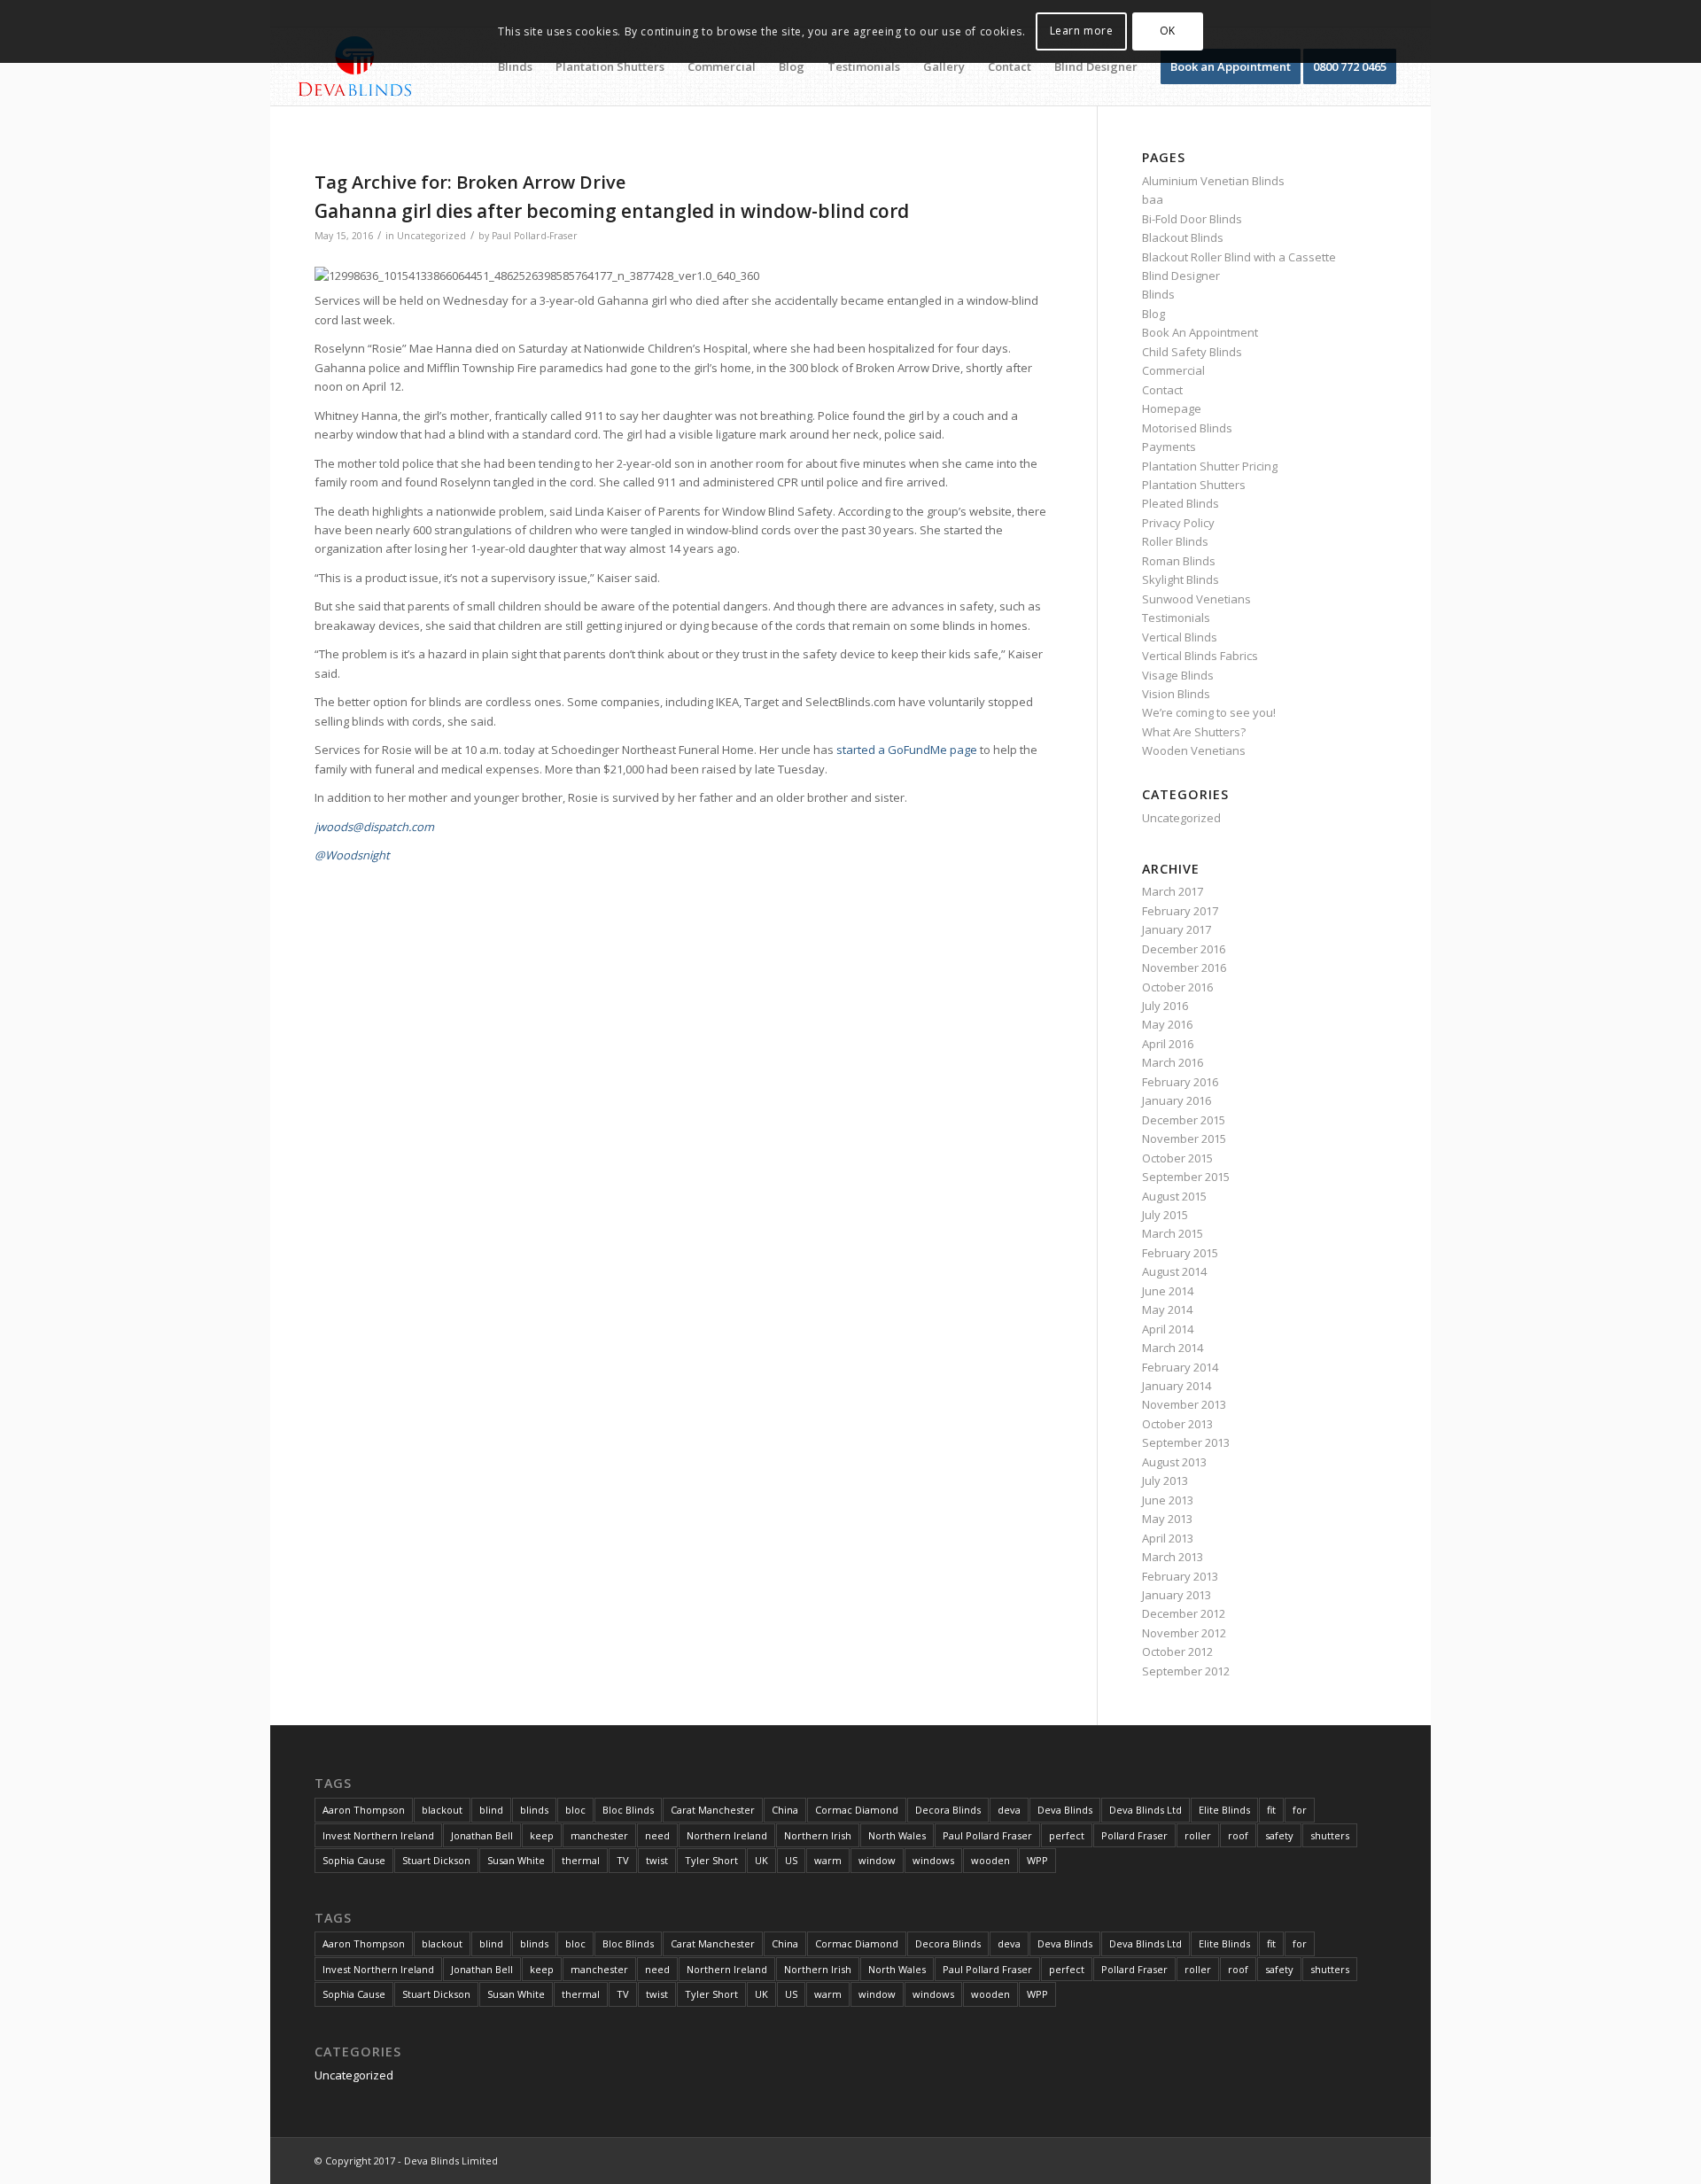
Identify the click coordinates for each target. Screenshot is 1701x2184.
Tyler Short (711, 1860)
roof (1238, 1835)
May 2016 (1167, 1024)
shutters (1330, 1835)
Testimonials (1176, 618)
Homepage (1172, 408)
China (785, 1810)
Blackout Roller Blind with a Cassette (1239, 257)
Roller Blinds (1175, 541)
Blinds (1158, 294)
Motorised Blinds (1187, 428)
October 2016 (1177, 987)
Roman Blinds (1179, 561)
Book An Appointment (1200, 332)
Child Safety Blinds (1192, 352)
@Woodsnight (352, 855)
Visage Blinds (1178, 675)
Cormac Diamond (857, 1810)
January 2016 (1177, 1100)
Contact (1162, 390)
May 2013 (1167, 1519)
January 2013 (1177, 1595)
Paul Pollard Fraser (987, 1835)
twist (657, 1860)
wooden (990, 1860)
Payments (1169, 447)
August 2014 (1174, 1271)
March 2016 (1173, 1062)
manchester (599, 1835)
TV (623, 1860)
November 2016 (1184, 968)
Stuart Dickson (436, 1860)
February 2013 (1180, 1576)
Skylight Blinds (1181, 579)
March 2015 (1173, 1233)
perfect (1067, 1835)
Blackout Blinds (1183, 237)
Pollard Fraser (1134, 1835)
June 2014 (1168, 1291)
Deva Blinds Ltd (1146, 1810)
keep (542, 1835)
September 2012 (1186, 1671)
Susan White (516, 1860)
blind (491, 1810)
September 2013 (1186, 1442)
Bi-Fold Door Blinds (1192, 219)
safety (1279, 1835)
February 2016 (1180, 1082)
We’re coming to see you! (1209, 712)
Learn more (1082, 31)
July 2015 (1165, 1215)
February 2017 (1180, 911)
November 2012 (1184, 1633)
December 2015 (1184, 1120)
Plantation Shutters (1194, 485)
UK (761, 1860)
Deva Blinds (1065, 1810)
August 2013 (1174, 1462)
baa (1153, 199)
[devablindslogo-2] (355, 66)
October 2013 (1177, 1424)
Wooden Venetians (1194, 750)
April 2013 (1168, 1538)
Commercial (1173, 370)
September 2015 (1186, 1177)
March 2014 (1173, 1348)
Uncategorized (431, 236)
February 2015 (1180, 1253)
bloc (575, 1810)
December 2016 (1184, 949)
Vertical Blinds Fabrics (1200, 656)
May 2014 (1167, 1310)
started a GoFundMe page (907, 750)
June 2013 (1168, 1500)
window (877, 1860)
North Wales (897, 1835)
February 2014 (1180, 1367)
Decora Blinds (948, 1810)
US (791, 1860)
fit (1271, 1810)
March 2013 (1173, 1557)
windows (933, 1860)
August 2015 (1174, 1196)
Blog (1153, 314)
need (657, 1835)
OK (1168, 31)
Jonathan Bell (482, 1835)
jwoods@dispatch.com (374, 827)
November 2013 (1184, 1404)
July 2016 (1165, 1006)
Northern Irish (818, 1835)
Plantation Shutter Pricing (1210, 466)
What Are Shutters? (1194, 732)
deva (1009, 1810)
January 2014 (1177, 1386)
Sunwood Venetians (1196, 599)
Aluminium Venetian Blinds (1213, 181)
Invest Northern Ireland (378, 1835)
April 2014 (1168, 1329)
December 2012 (1184, 1613)
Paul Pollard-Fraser (535, 236)
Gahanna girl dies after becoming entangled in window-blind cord (612, 211)
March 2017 (1173, 891)
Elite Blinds (1224, 1810)
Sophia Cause (354, 1860)
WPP (1037, 1860)
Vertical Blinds (1180, 637)
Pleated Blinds (1181, 503)
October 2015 (1177, 1158)
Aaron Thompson (364, 1810)
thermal (581, 1860)
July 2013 (1165, 1481)
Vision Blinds (1176, 694)
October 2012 (1177, 1652)
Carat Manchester (713, 1810)
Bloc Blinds (628, 1810)
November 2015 (1184, 1139)
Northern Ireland (727, 1835)
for (1300, 1810)
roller (1198, 1835)
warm (828, 1860)
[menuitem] (515, 66)
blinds (534, 1810)
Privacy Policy (1178, 523)
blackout (442, 1810)
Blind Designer (1181, 276)
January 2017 (1177, 929)
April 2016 (1168, 1044)
